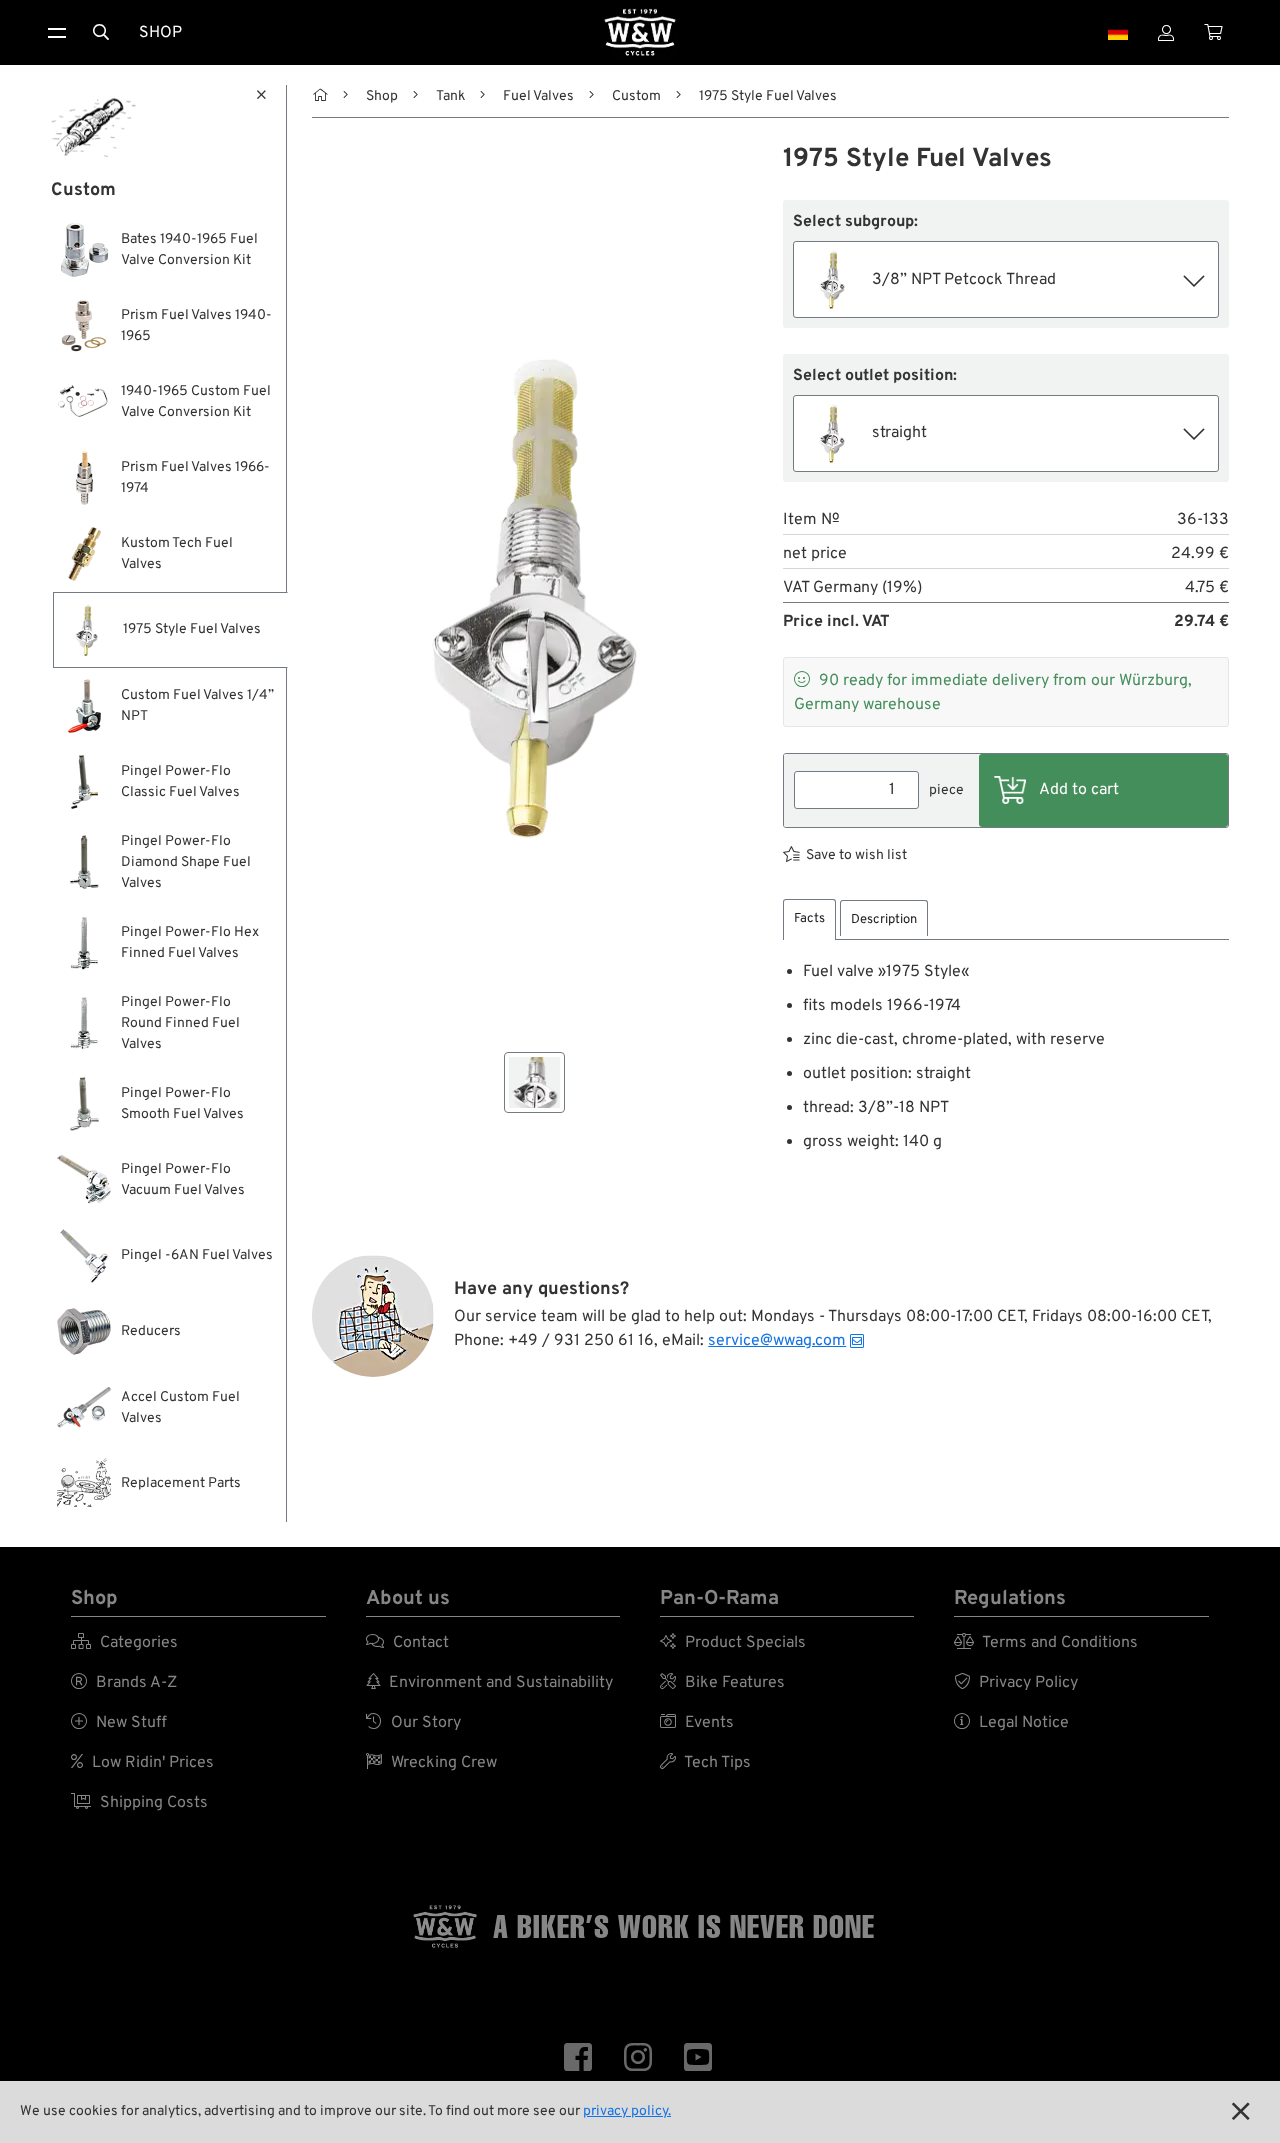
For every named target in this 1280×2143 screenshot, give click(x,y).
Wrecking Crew (431, 1763)
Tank (450, 96)
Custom (636, 96)
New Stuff (119, 1723)
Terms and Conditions (1046, 1643)
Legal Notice (1011, 1723)
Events (697, 1723)
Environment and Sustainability (489, 1683)
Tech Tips (705, 1763)
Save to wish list (856, 855)
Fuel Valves (538, 96)
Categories (124, 1643)
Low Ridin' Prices (142, 1763)
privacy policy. (627, 2111)
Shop (160, 33)
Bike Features (722, 1683)
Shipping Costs (139, 1803)
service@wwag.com (777, 1341)
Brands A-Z (124, 1683)
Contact (407, 1643)
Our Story (413, 1723)
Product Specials (733, 1643)
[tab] (809, 919)
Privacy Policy (1016, 1683)
